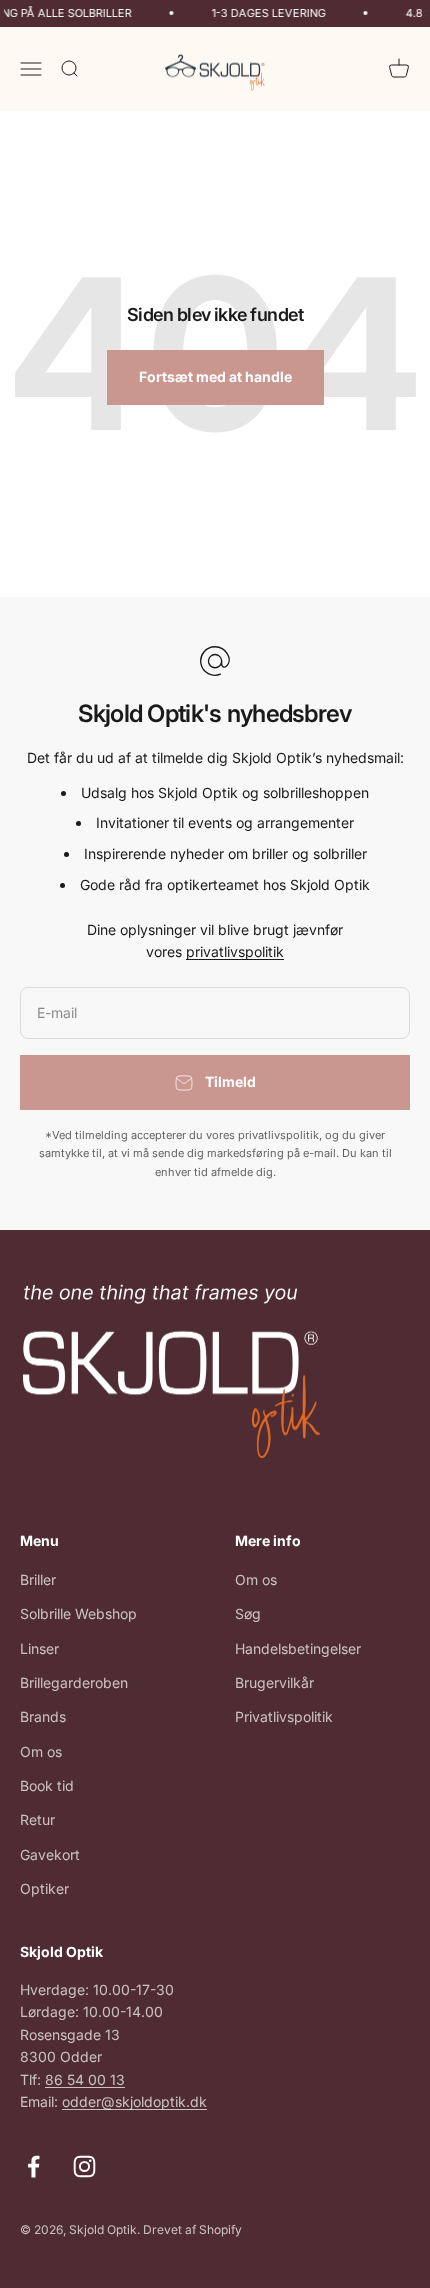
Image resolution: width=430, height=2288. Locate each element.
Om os (41, 1751)
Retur (37, 1819)
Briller (38, 1579)
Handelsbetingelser (298, 1648)
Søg (248, 1613)
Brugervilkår (274, 1682)
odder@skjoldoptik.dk (134, 2101)
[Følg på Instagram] (84, 2166)
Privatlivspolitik (284, 1716)
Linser (39, 1648)
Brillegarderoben (74, 1682)
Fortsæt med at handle (215, 376)
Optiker (44, 1888)
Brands (43, 1716)
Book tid (47, 1785)
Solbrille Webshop (78, 1613)
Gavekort (50, 1854)
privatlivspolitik (235, 951)
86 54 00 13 (85, 2079)
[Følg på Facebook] (33, 2166)
